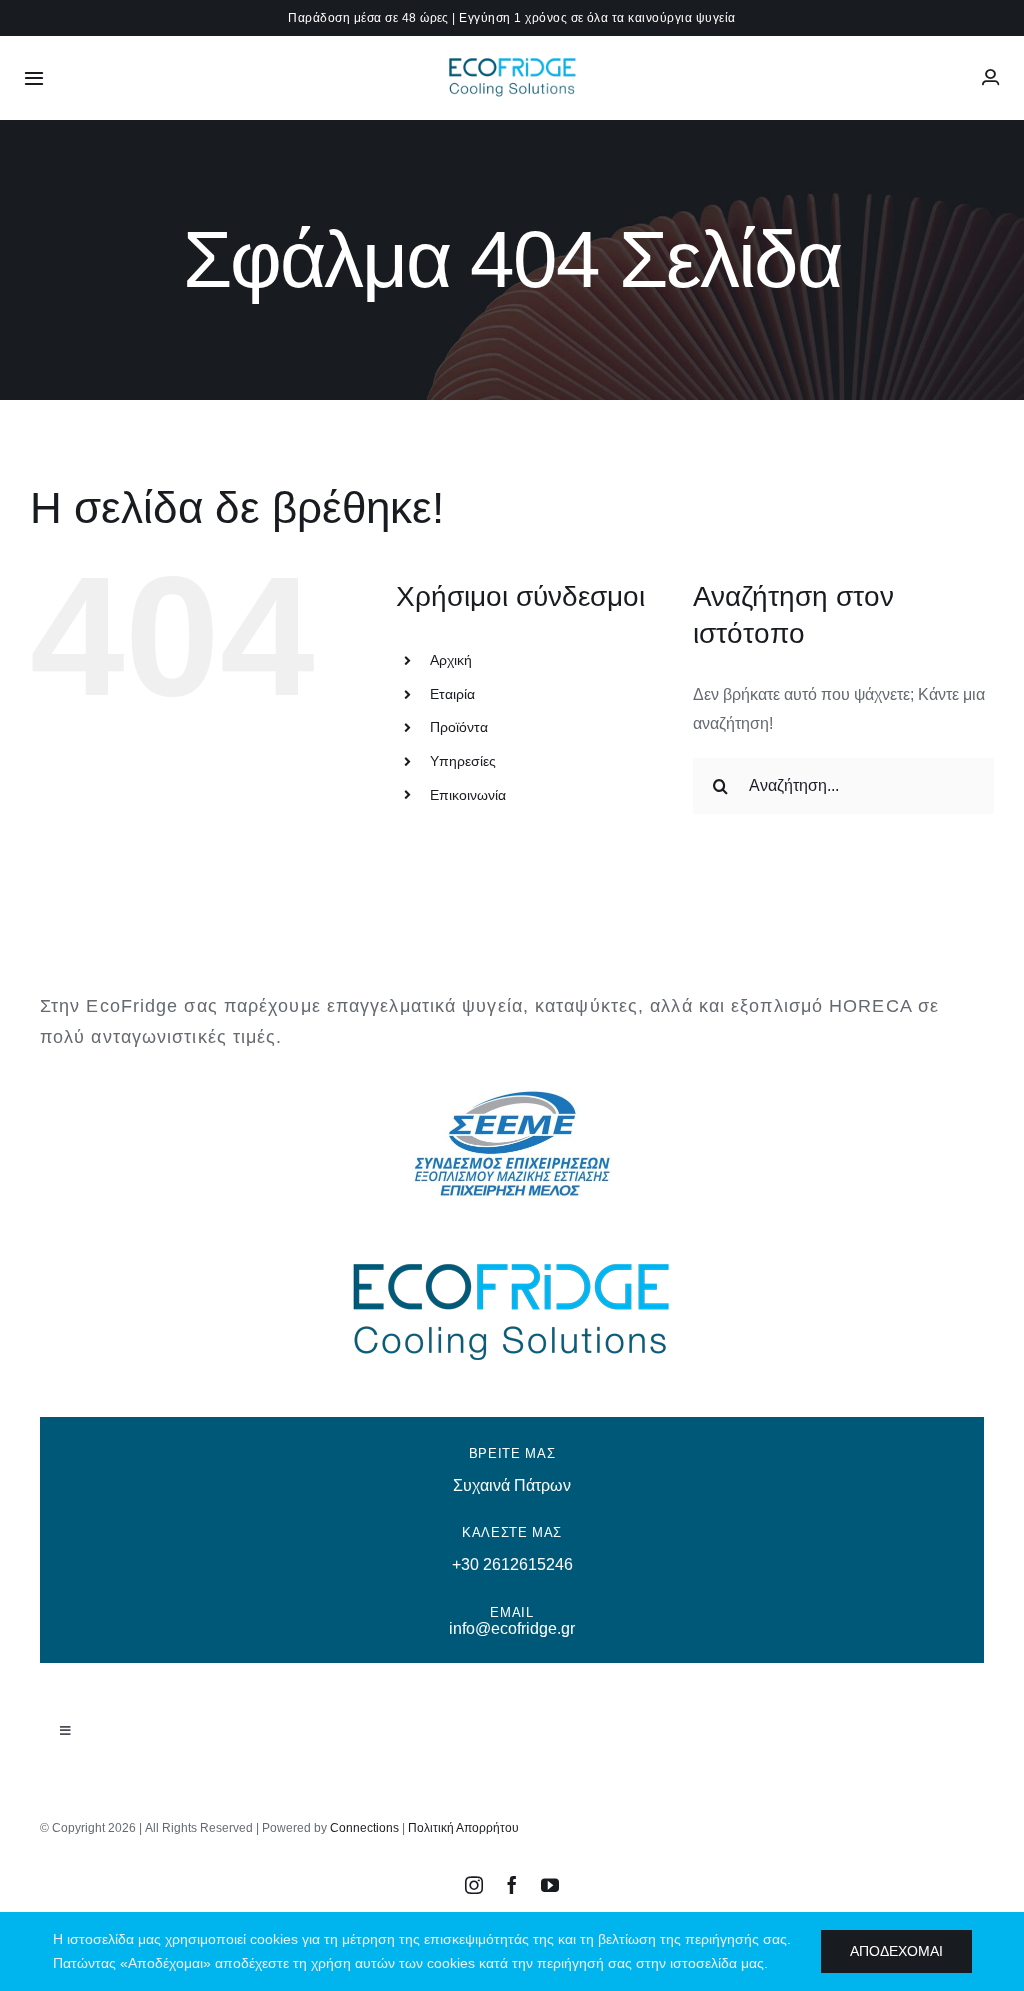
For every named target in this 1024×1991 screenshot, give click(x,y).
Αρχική (451, 660)
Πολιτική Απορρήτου (463, 1828)
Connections (364, 1828)
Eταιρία (452, 694)
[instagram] (474, 1885)
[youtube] (550, 1885)
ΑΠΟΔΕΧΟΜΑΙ (896, 1951)
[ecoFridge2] (512, 59)
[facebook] (512, 1885)
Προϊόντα (459, 727)
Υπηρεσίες (463, 761)
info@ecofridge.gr (512, 1628)
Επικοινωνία (468, 795)
